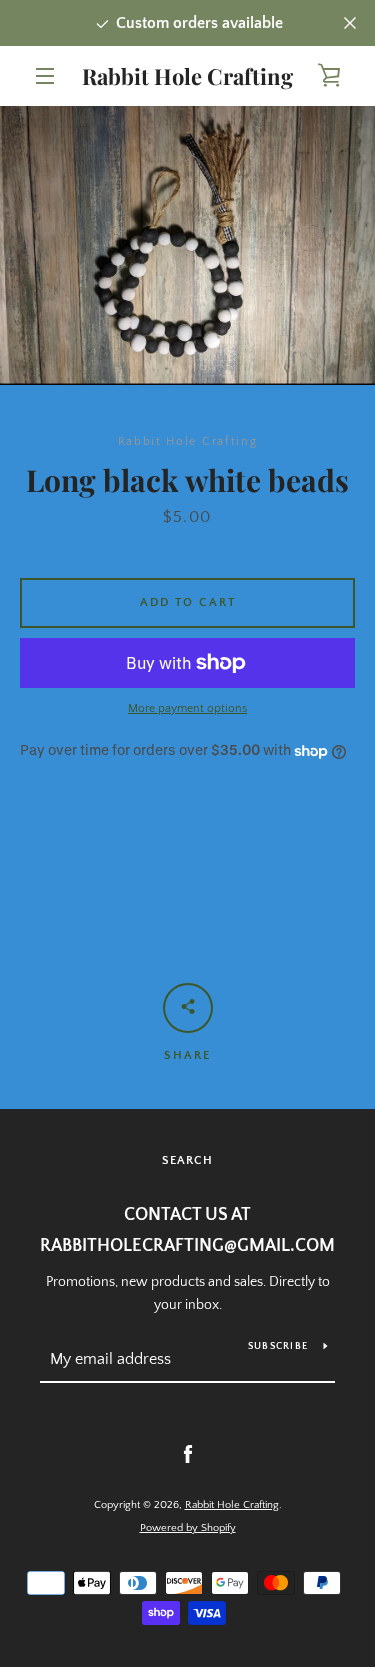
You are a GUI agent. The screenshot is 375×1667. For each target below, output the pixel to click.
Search (187, 1160)
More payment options (187, 708)
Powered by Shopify (188, 1528)
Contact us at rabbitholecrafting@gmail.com (187, 1230)
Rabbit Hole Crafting (187, 76)
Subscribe (278, 1346)
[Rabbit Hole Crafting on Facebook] (188, 1454)
